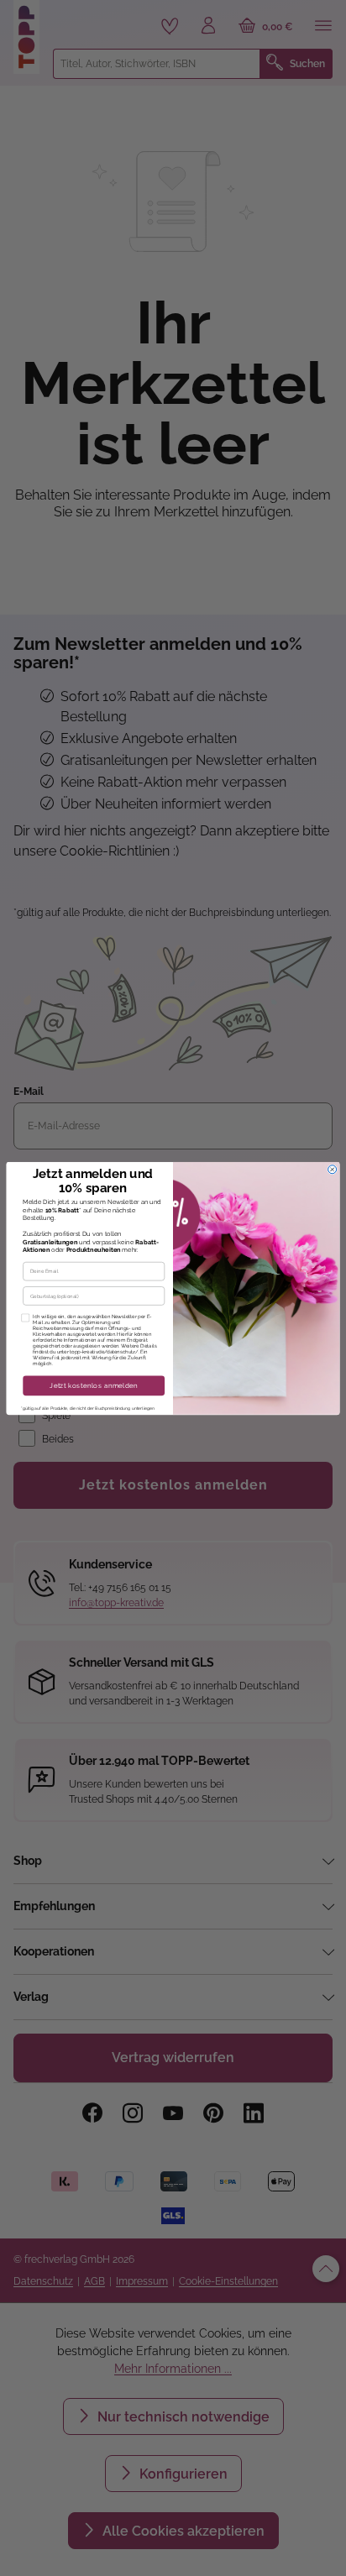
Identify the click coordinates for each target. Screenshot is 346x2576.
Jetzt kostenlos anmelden (94, 1385)
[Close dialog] (333, 1169)
